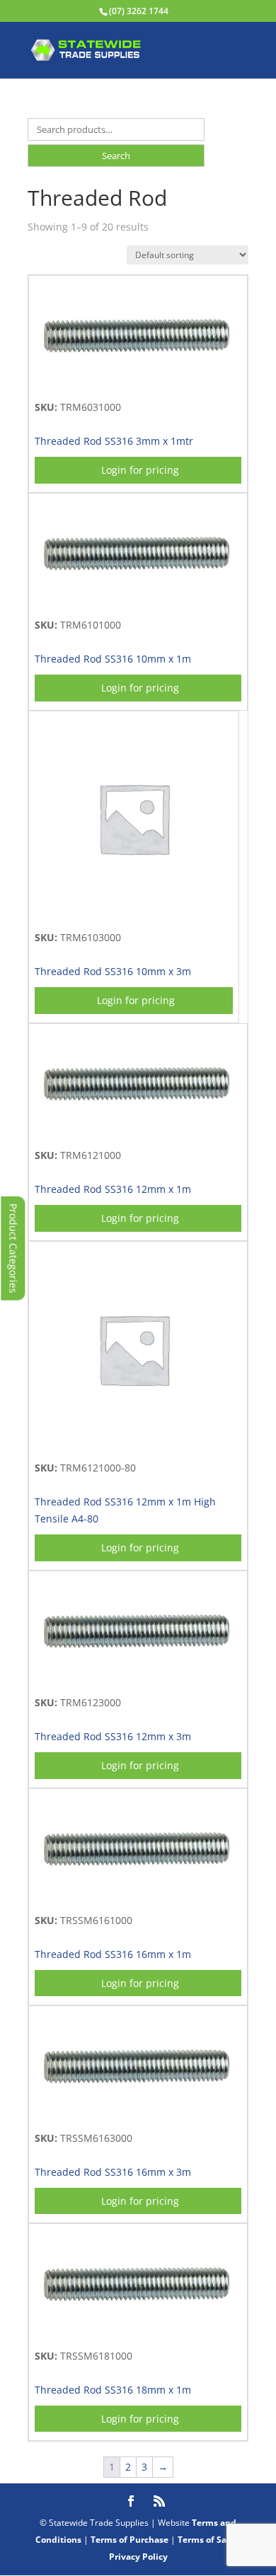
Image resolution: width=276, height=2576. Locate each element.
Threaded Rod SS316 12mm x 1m (113, 1189)
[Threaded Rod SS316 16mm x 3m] (138, 2114)
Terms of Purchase (130, 2540)
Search (116, 156)
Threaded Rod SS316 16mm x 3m (113, 2172)
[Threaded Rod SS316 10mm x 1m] (138, 601)
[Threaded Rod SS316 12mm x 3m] (138, 1678)
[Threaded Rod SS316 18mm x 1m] (138, 2332)
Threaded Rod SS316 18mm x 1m (113, 2390)
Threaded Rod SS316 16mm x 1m (113, 1954)
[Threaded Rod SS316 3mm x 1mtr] (138, 383)
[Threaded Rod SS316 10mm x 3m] (134, 913)
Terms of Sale (206, 2540)
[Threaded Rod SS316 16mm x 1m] (138, 1896)
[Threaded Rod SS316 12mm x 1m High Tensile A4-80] (134, 1444)
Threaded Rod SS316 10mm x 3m (113, 971)
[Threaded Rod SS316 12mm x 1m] (138, 1131)
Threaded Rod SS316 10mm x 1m (113, 659)
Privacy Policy (138, 2557)
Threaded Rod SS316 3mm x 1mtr (114, 441)
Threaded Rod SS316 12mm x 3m (113, 1736)
